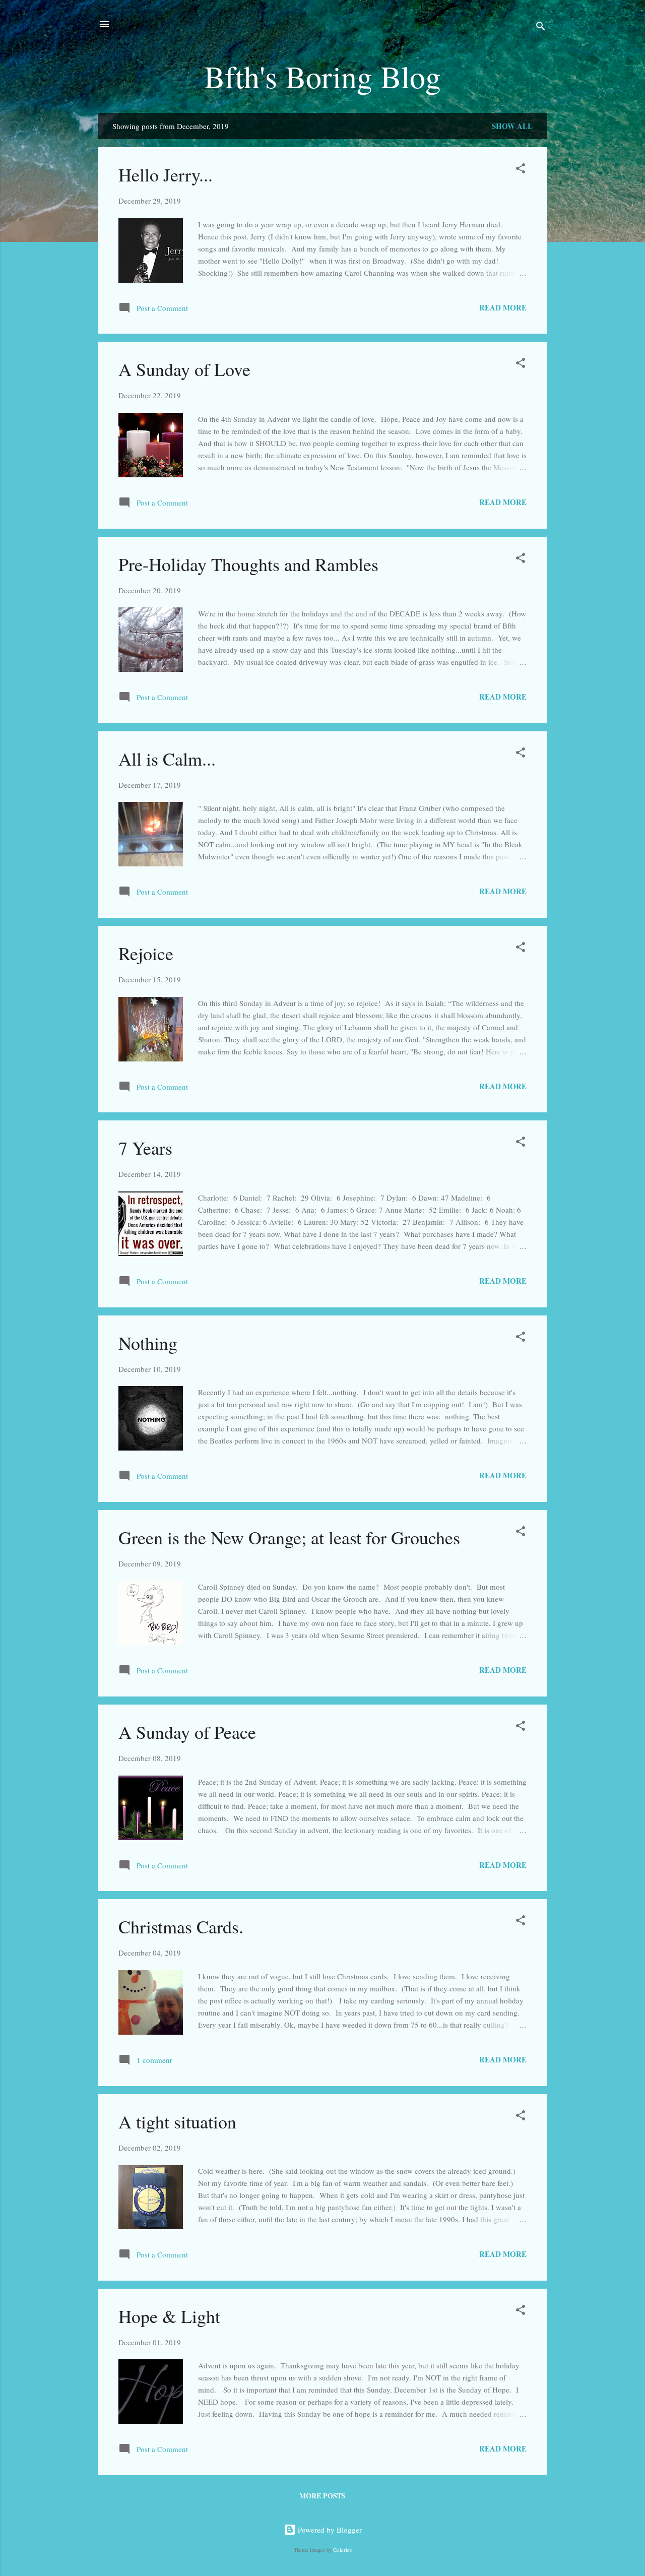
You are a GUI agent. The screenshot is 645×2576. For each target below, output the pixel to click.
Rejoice (146, 953)
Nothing (148, 1343)
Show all (512, 126)
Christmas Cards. (181, 1926)
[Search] (541, 27)
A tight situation (177, 2121)
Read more (503, 307)
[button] (521, 170)
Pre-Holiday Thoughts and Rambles (248, 564)
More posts (322, 2496)
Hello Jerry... (166, 174)
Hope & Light (169, 2316)
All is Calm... (167, 759)
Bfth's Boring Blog (322, 76)
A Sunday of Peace (187, 1732)
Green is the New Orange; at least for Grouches (289, 1537)
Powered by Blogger (329, 2530)
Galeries (342, 2550)
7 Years (145, 1148)
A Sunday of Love (184, 369)
